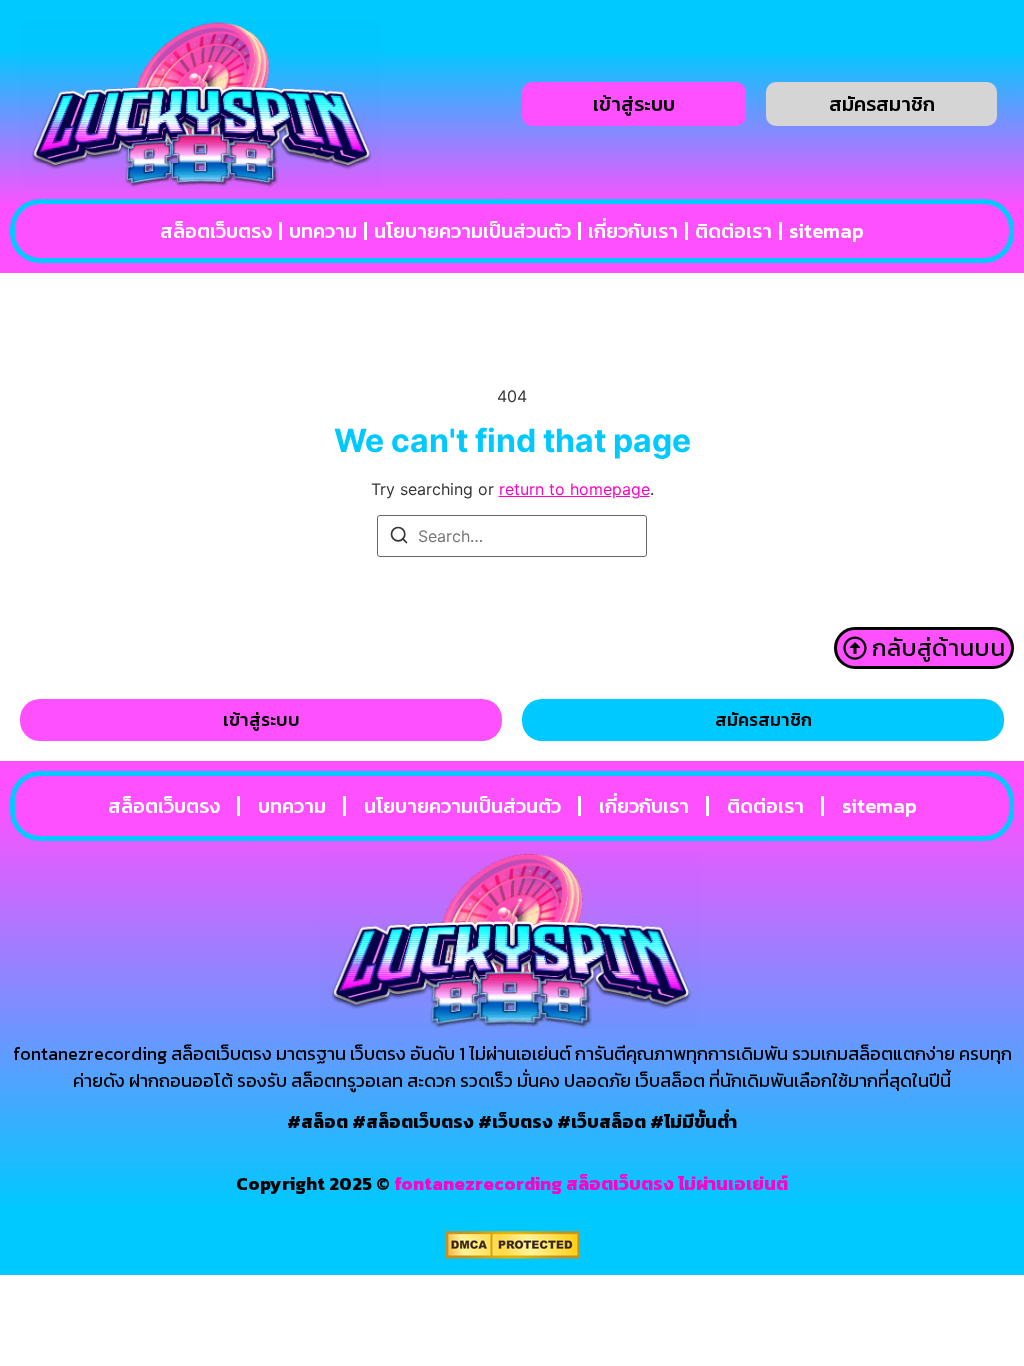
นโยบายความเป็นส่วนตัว (472, 231)
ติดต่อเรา (733, 231)
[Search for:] (512, 536)
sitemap (826, 231)
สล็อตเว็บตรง (216, 231)
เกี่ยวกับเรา (633, 231)
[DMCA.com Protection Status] (512, 1253)
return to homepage (574, 489)
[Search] (399, 538)
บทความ (323, 231)
